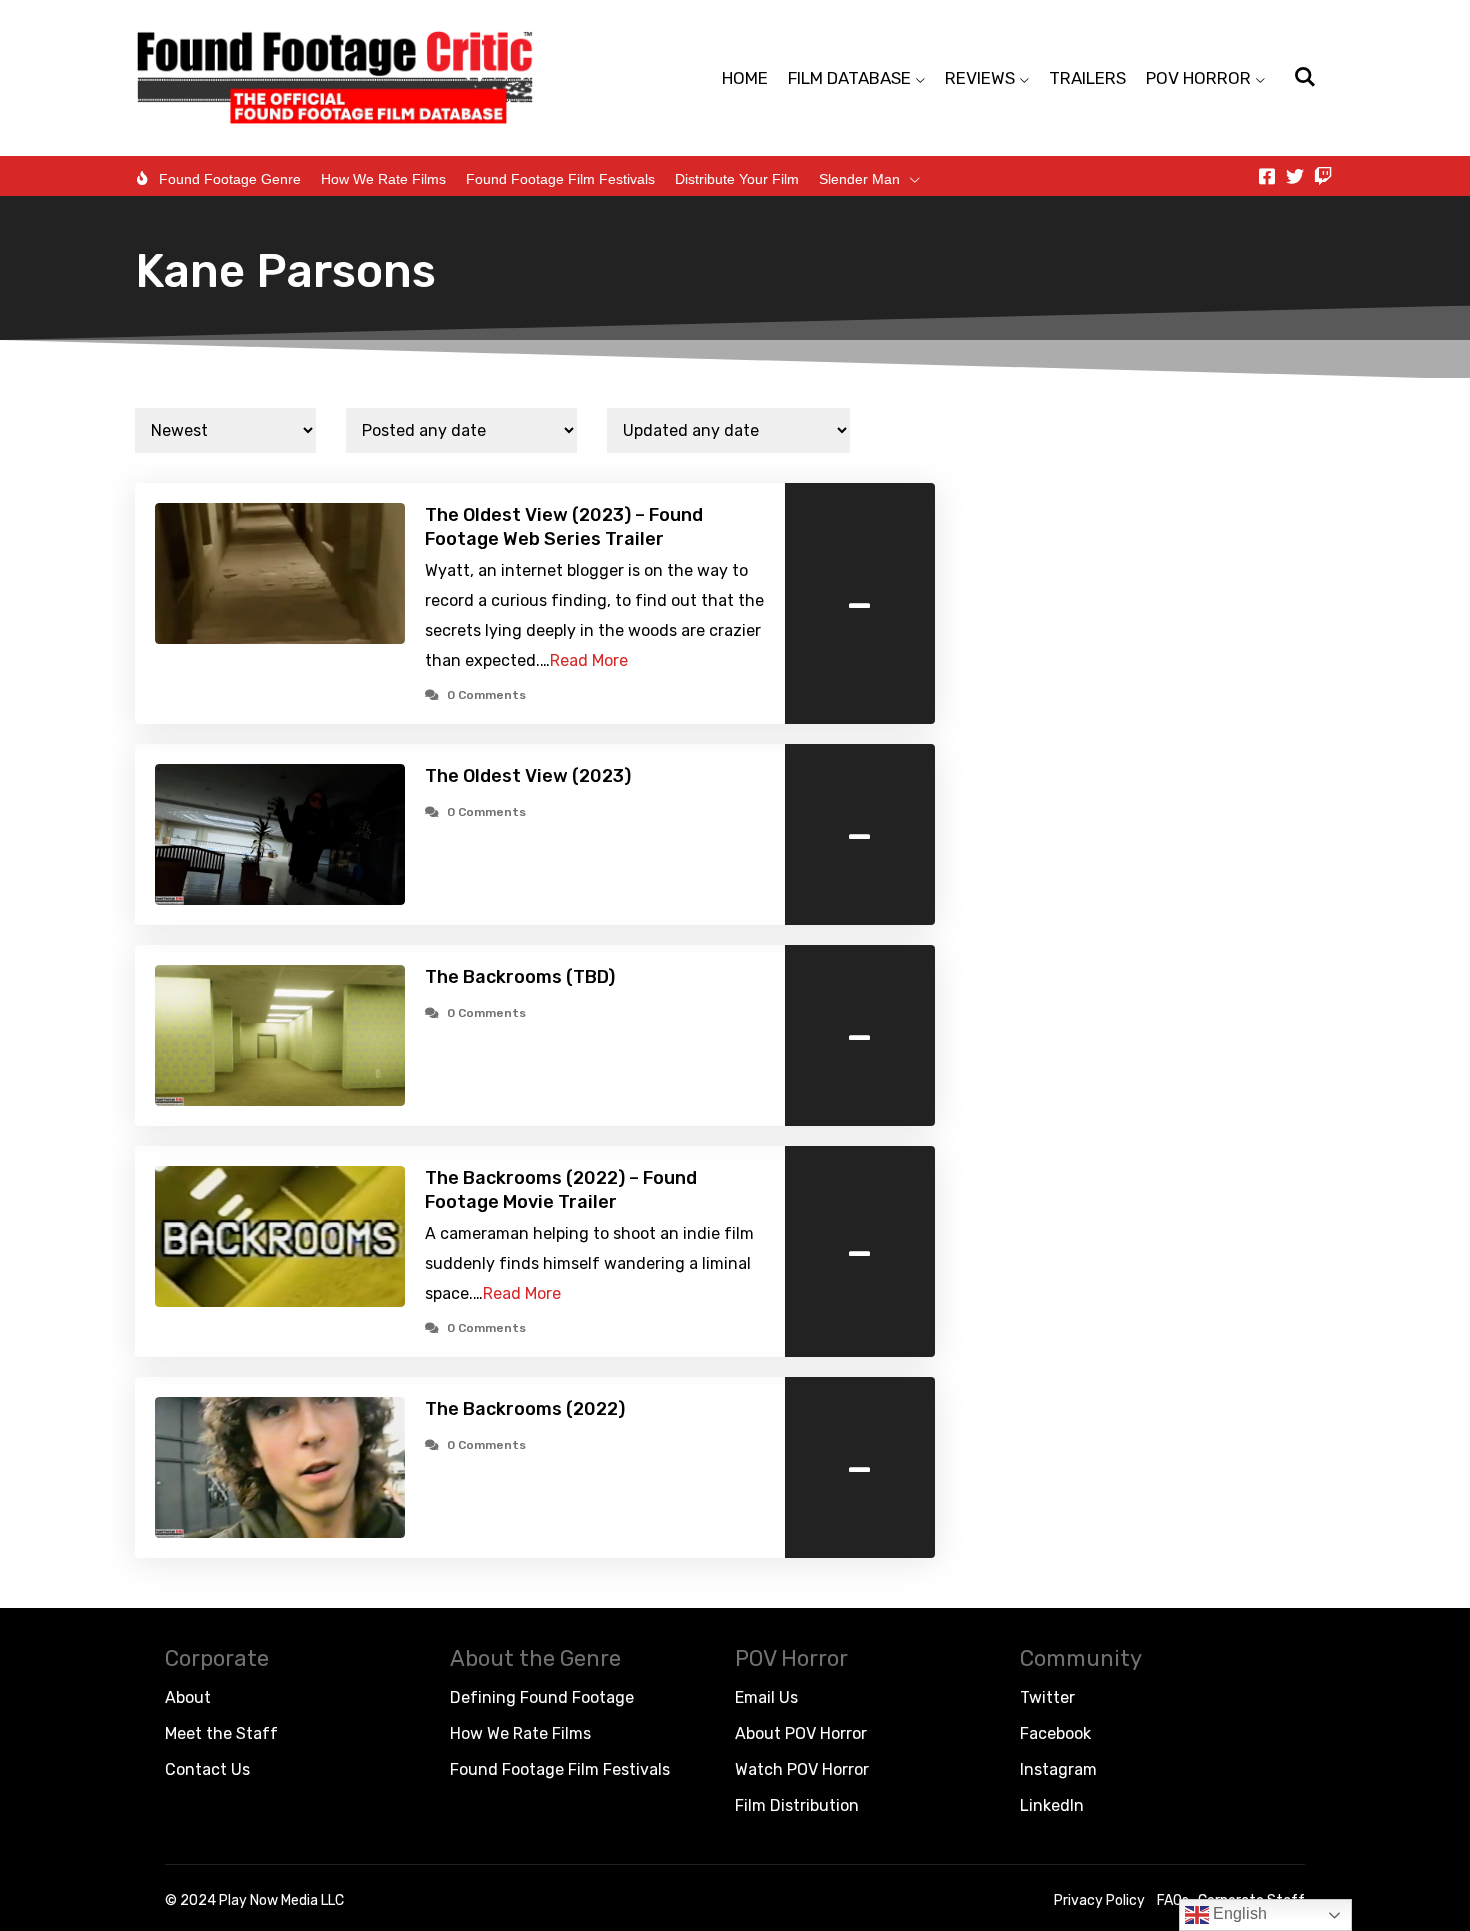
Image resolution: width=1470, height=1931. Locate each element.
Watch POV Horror (802, 1769)
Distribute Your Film (737, 179)
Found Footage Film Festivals (560, 179)
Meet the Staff (221, 1733)
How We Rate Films (383, 179)
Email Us (766, 1697)
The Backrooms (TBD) (520, 977)
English (1238, 1913)
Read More (589, 660)
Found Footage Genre (230, 179)
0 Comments (486, 695)
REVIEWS (980, 78)
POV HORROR (1198, 78)
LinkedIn (1052, 1805)
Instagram (1058, 1769)
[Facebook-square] (1267, 176)
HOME (745, 78)
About (188, 1697)
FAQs (1173, 1900)
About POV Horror (801, 1733)
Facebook (1055, 1733)
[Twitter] (1295, 176)
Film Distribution (797, 1805)
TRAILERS (1087, 78)
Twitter (1047, 1697)
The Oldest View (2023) (528, 776)
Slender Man (859, 179)
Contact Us (207, 1769)
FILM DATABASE (849, 78)
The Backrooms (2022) (525, 1409)
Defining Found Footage (542, 1697)
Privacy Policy (1099, 1900)
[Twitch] (1323, 176)
